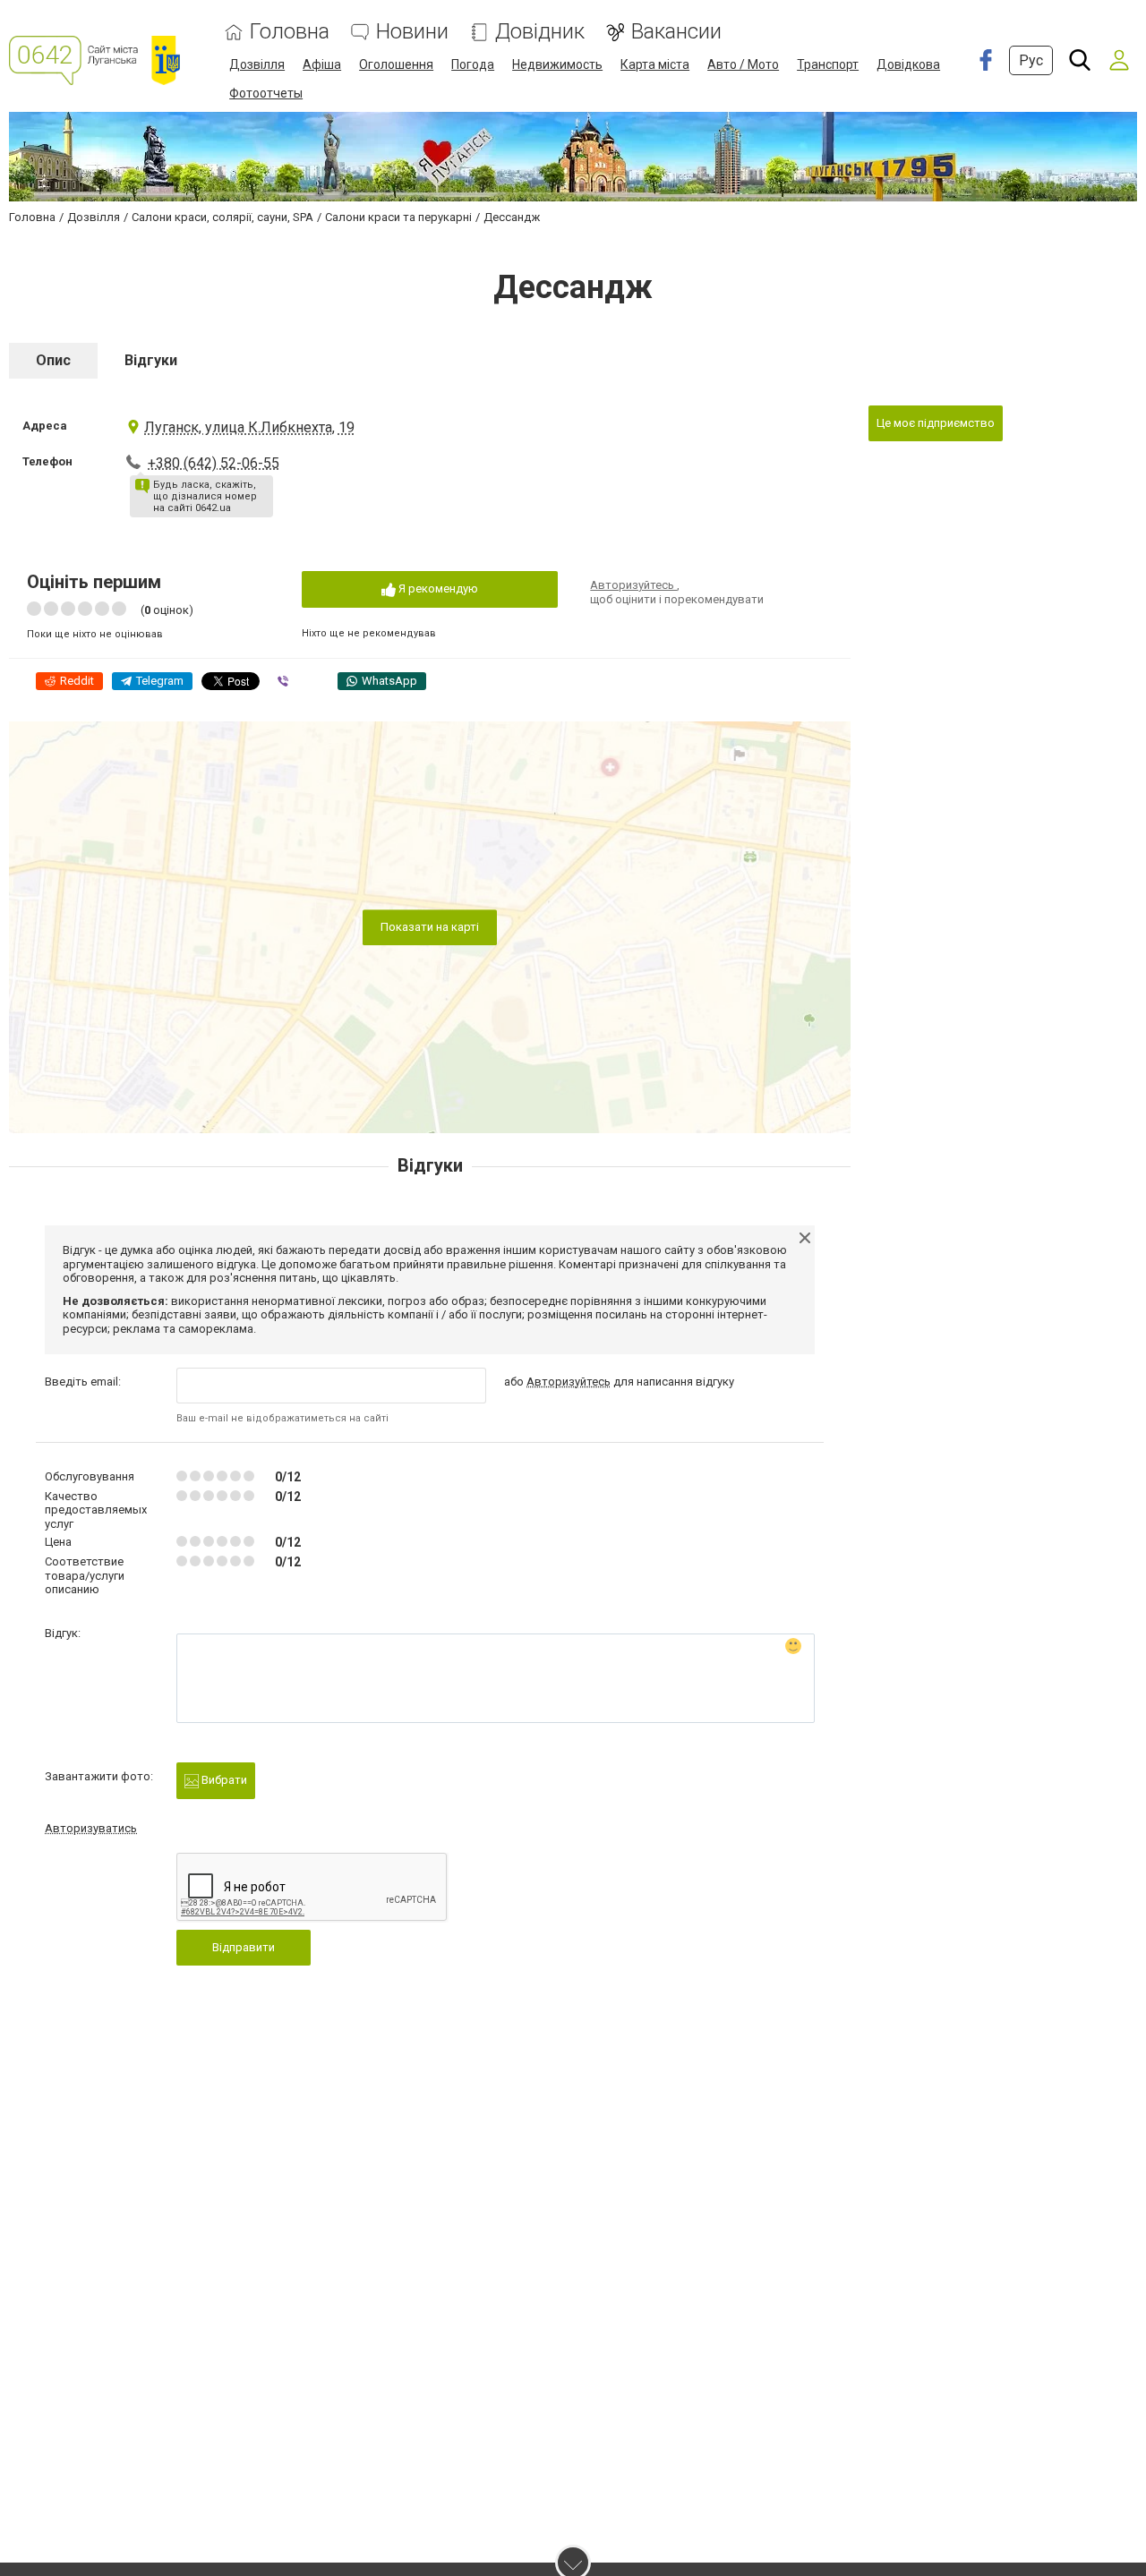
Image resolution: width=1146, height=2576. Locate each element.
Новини (412, 32)
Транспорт (828, 64)
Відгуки (151, 360)
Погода (473, 64)
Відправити (244, 1947)
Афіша (322, 64)
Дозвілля (257, 64)
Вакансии (676, 32)
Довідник (540, 32)
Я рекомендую (437, 589)
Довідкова (908, 64)
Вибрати (223, 1780)
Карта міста (655, 64)
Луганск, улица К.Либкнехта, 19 (249, 427)
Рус (1031, 60)
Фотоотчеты (266, 93)
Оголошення (396, 64)
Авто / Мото (743, 64)
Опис (53, 360)
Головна (290, 32)
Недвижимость (557, 64)
